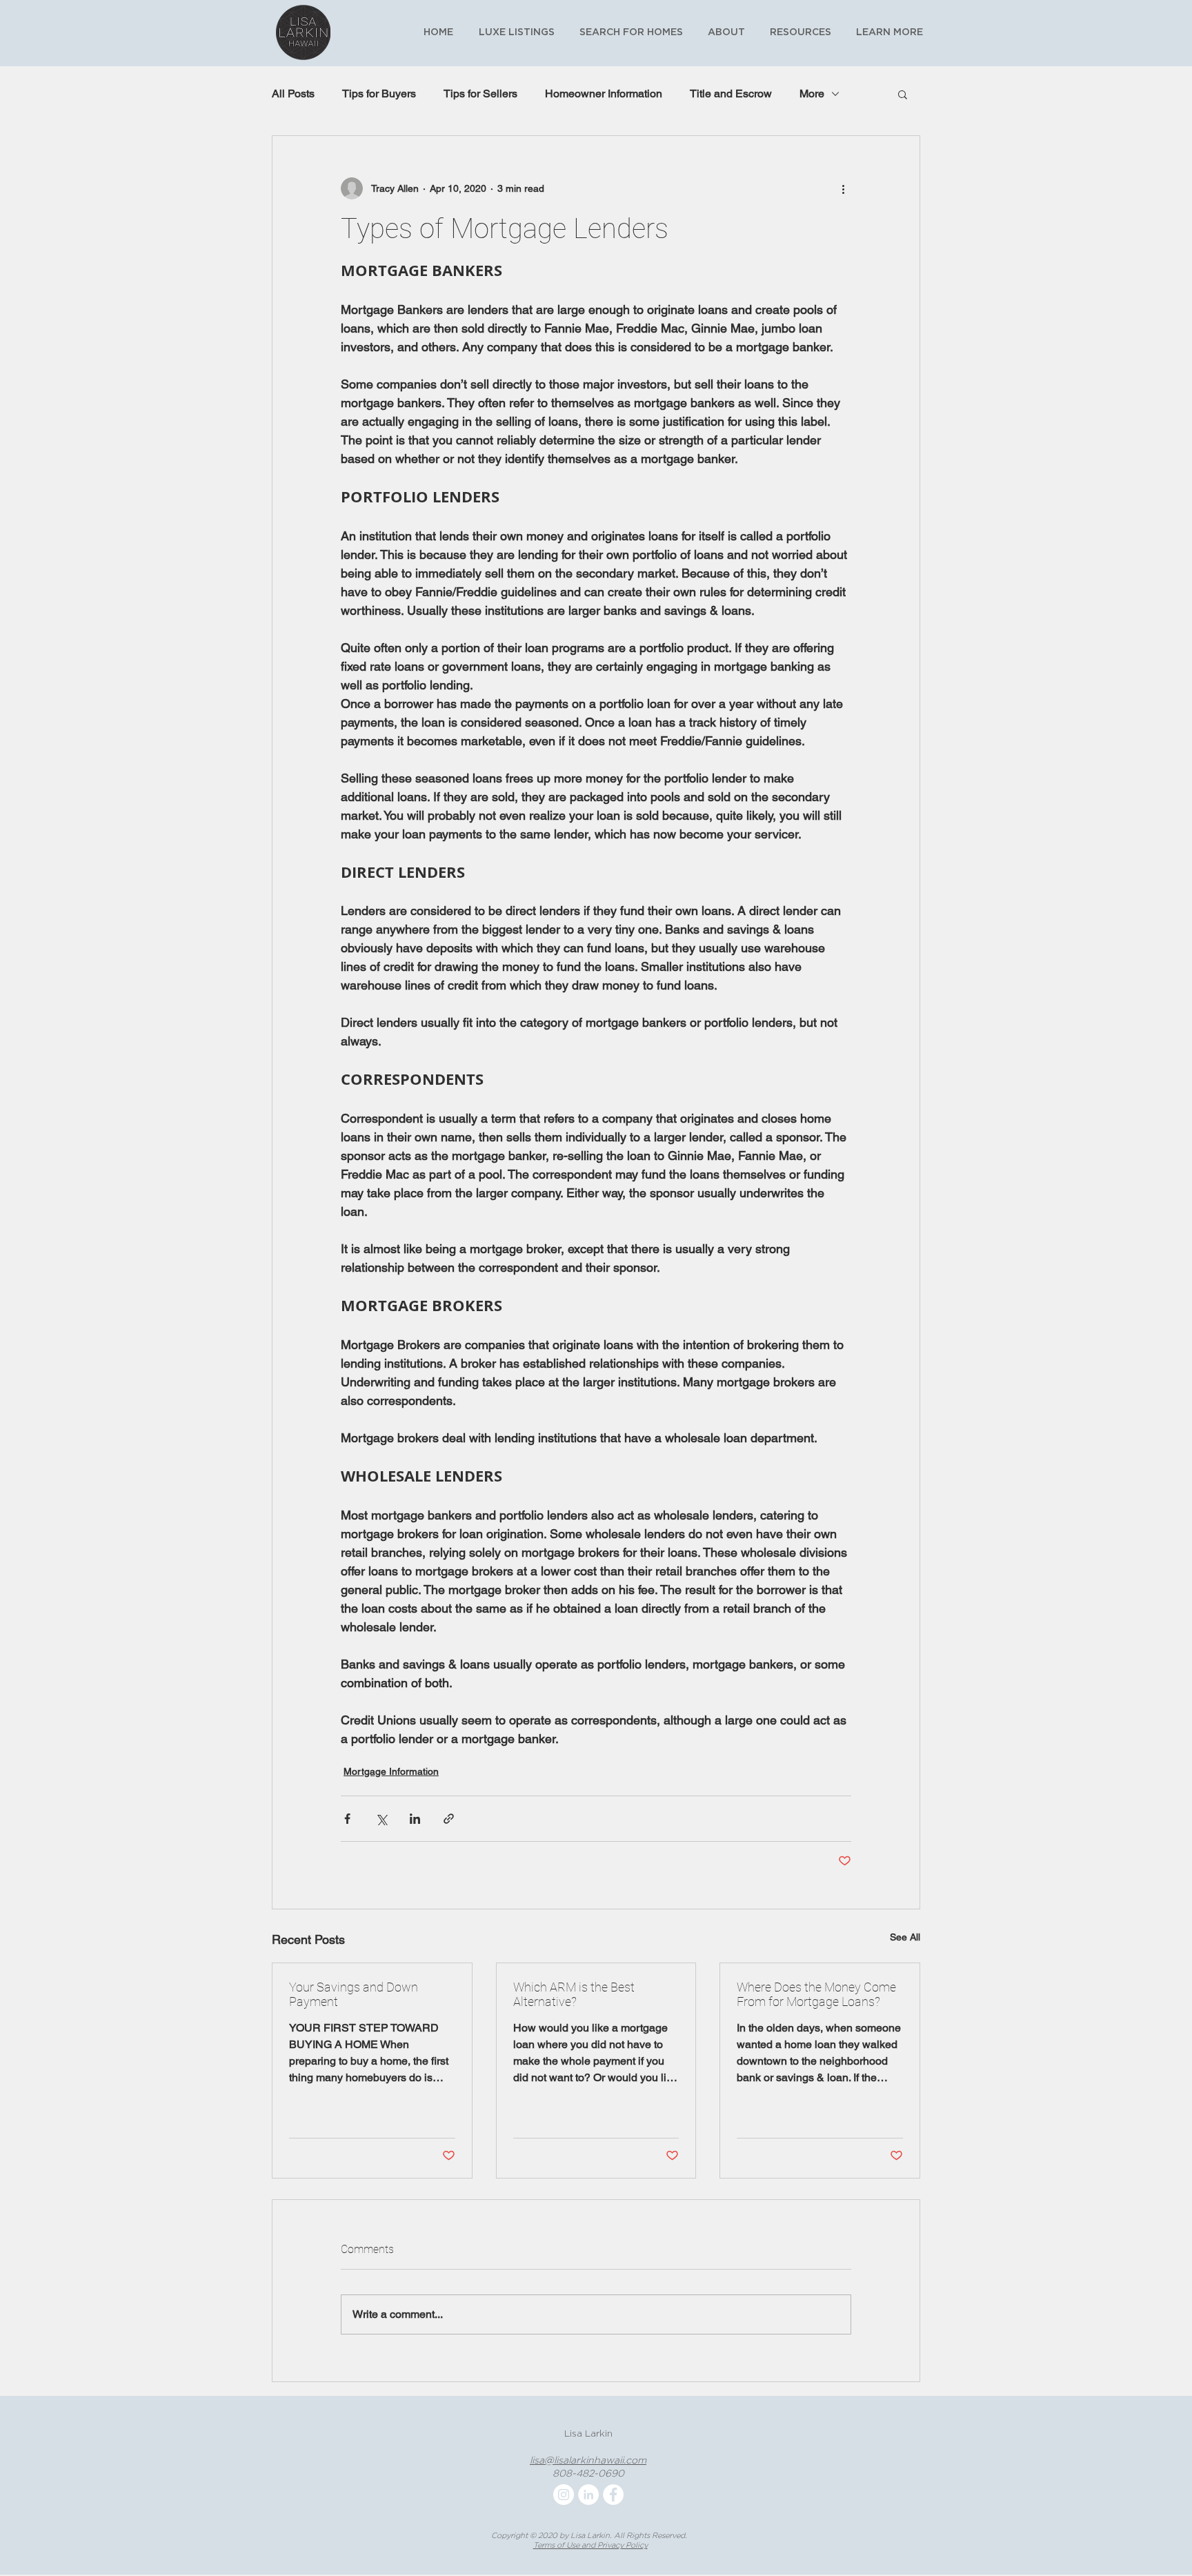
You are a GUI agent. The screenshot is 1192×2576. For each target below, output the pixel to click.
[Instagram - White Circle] (564, 2495)
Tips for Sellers (480, 94)
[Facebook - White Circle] (613, 2495)
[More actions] (843, 188)
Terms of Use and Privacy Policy (590, 2545)
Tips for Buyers (379, 94)
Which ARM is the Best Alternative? (574, 1994)
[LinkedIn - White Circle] (588, 2495)
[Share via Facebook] (347, 1819)
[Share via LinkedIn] (415, 1819)
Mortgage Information (391, 1771)
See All (905, 1937)
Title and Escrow (731, 94)
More (812, 94)
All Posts (293, 94)
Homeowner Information (604, 94)
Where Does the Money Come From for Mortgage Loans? (816, 1994)
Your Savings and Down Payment (354, 1994)
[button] (798, 32)
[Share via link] (449, 1819)
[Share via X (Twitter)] (381, 1819)
